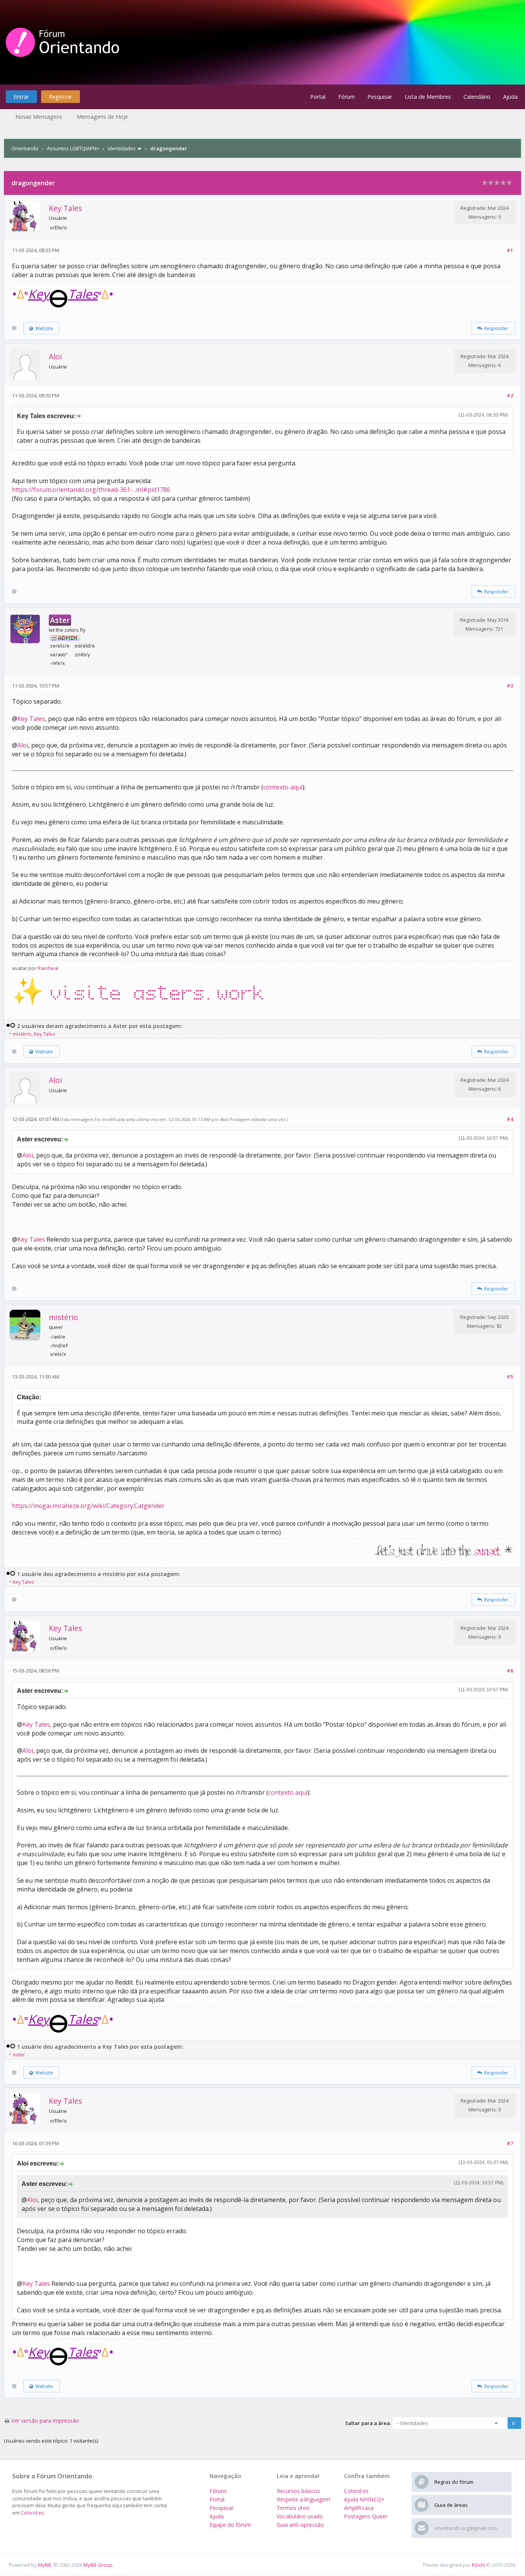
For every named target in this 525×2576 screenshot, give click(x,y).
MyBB (45, 2565)
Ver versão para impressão (45, 2421)
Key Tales (65, 208)
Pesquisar (380, 97)
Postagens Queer (366, 2516)
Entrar (21, 97)
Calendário (477, 97)
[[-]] (11, 1026)
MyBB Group (98, 2565)
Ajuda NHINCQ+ (364, 2499)
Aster (19, 2054)
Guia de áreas (451, 2505)
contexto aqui (283, 787)
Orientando (25, 148)
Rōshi (478, 2565)
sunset (487, 1552)
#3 (510, 686)
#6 (510, 1671)
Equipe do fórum (230, 2525)
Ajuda (510, 97)
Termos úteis (293, 2508)
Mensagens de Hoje (102, 117)
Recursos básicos (298, 2491)
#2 (510, 395)
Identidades (122, 148)
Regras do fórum (454, 2482)
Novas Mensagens (39, 117)
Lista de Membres (428, 97)
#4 (510, 1119)
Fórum (346, 97)
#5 (510, 1377)
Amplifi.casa (359, 2508)
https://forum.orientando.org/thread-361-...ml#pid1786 (91, 490)
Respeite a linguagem (303, 2499)
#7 (510, 2143)
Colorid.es (32, 2513)
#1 (510, 250)
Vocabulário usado (300, 2516)
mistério (22, 1034)
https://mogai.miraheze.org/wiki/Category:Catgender (88, 1506)
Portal (318, 97)
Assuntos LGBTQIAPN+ (73, 148)
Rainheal (48, 968)
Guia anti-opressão (300, 2525)
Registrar (60, 97)
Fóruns (218, 2491)
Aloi (55, 356)
